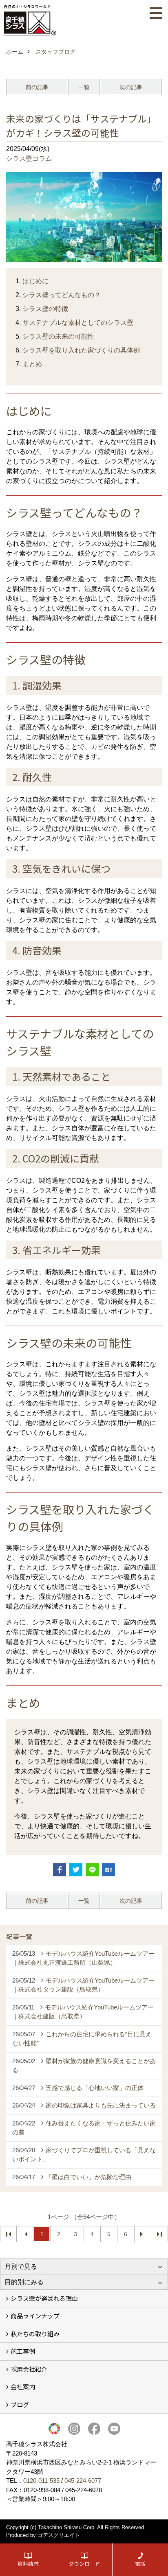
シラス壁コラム (29, 159)
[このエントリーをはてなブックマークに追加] (108, 1870)
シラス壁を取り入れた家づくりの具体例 (81, 350)
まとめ (32, 364)
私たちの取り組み (35, 2334)
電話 (140, 2564)
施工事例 (23, 2351)
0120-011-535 (41, 2481)
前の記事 (37, 87)
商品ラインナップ (35, 2316)
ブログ (20, 2404)
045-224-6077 (83, 2481)
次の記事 (131, 87)
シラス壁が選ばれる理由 (44, 2298)
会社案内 (23, 2387)
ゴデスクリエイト (59, 2535)
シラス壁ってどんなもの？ (62, 295)
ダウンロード (84, 2564)
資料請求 (28, 2564)
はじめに (35, 281)
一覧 (84, 87)
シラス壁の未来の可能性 (58, 336)
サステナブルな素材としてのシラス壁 (78, 323)
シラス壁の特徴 (45, 309)
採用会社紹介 (29, 2369)
